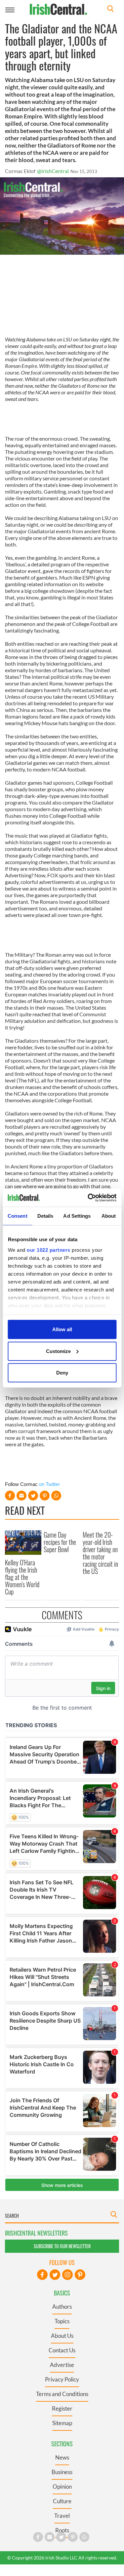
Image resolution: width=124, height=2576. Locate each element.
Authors (62, 2307)
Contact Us (62, 2350)
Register (62, 2408)
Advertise (62, 2365)
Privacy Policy (62, 2379)
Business (62, 2472)
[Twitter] (55, 2275)
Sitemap (62, 2423)
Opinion (62, 2487)
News (62, 2457)
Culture (62, 2501)
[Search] (110, 9)
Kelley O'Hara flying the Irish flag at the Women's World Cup (22, 1577)
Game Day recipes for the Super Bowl (60, 1542)
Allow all (62, 1329)
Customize (58, 1351)
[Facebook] (42, 2275)
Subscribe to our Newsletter (62, 2246)
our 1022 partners (49, 1250)
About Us (62, 2336)
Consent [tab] (18, 1216)
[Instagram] (67, 2275)
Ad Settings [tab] (77, 1216)
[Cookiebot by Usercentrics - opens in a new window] (88, 1198)
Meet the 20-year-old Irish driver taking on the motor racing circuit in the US (100, 1553)
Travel (62, 2516)
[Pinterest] (80, 2275)
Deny (62, 1373)
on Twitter (49, 1484)
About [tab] (109, 1216)
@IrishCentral (53, 171)
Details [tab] (45, 1216)
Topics (62, 2321)
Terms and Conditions (62, 2394)
